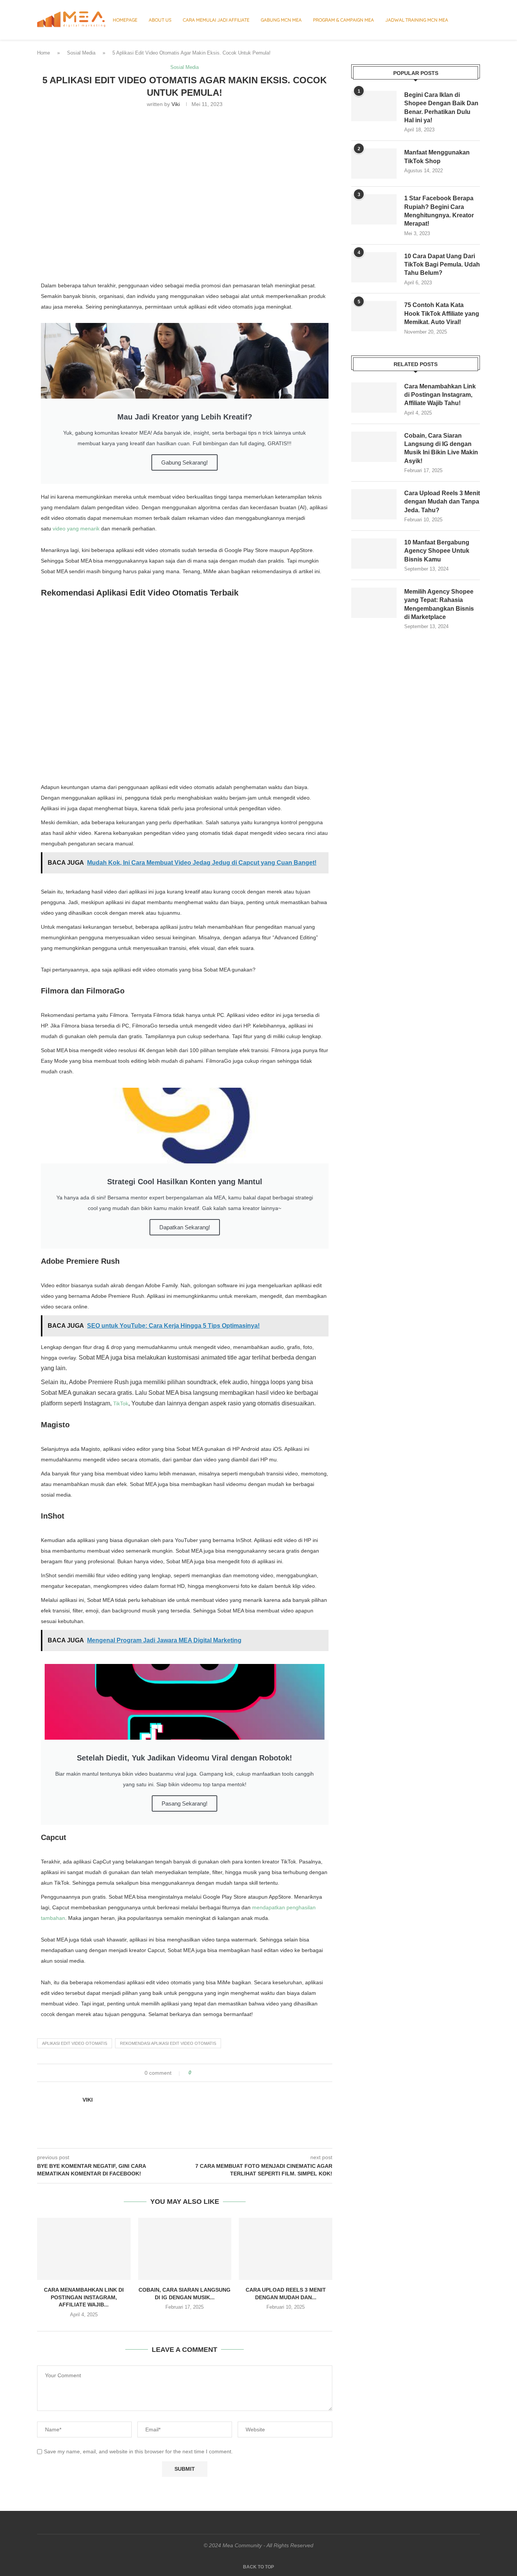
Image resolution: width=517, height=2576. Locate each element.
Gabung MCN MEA (281, 20)
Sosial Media (81, 53)
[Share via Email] (225, 2073)
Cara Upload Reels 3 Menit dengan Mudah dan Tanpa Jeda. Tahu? (442, 502)
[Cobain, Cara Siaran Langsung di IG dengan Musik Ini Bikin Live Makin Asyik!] (185, 2249)
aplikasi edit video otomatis (75, 2043)
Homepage (125, 20)
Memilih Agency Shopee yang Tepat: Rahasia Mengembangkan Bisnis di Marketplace (439, 604)
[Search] (476, 20)
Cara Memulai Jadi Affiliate (216, 20)
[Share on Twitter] (211, 2073)
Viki (176, 104)
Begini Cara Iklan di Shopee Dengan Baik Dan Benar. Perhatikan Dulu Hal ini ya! (441, 108)
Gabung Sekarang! (185, 462)
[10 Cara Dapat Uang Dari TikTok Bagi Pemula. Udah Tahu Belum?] (374, 267)
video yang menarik (76, 529)
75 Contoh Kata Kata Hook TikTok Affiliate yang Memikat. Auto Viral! (442, 313)
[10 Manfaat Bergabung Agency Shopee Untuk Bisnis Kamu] (374, 554)
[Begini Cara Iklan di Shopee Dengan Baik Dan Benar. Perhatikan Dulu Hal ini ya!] (374, 106)
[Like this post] (195, 2073)
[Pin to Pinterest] (218, 2073)
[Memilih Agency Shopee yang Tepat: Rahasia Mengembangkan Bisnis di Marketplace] (374, 603)
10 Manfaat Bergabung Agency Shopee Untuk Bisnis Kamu (437, 551)
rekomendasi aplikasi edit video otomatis (168, 2043)
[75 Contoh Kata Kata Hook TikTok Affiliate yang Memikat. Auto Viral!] (374, 316)
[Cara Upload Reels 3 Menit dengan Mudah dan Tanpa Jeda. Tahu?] (286, 2249)
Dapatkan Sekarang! (185, 1227)
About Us (160, 20)
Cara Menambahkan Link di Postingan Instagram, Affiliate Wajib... (84, 2297)
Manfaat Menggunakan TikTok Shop (437, 157)
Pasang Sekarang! (185, 1803)
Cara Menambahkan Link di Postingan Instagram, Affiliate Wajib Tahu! (440, 395)
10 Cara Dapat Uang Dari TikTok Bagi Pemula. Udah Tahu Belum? (442, 265)
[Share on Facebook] (204, 2073)
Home (44, 53)
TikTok (121, 1403)
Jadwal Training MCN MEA (417, 20)
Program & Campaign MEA (343, 20)
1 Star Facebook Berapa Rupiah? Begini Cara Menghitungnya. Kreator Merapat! (439, 211)
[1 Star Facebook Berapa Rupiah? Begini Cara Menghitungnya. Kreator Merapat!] (374, 209)
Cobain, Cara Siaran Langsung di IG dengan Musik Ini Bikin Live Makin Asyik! (441, 448)
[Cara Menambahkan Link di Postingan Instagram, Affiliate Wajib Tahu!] (84, 2249)
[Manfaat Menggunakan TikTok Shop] (374, 164)
